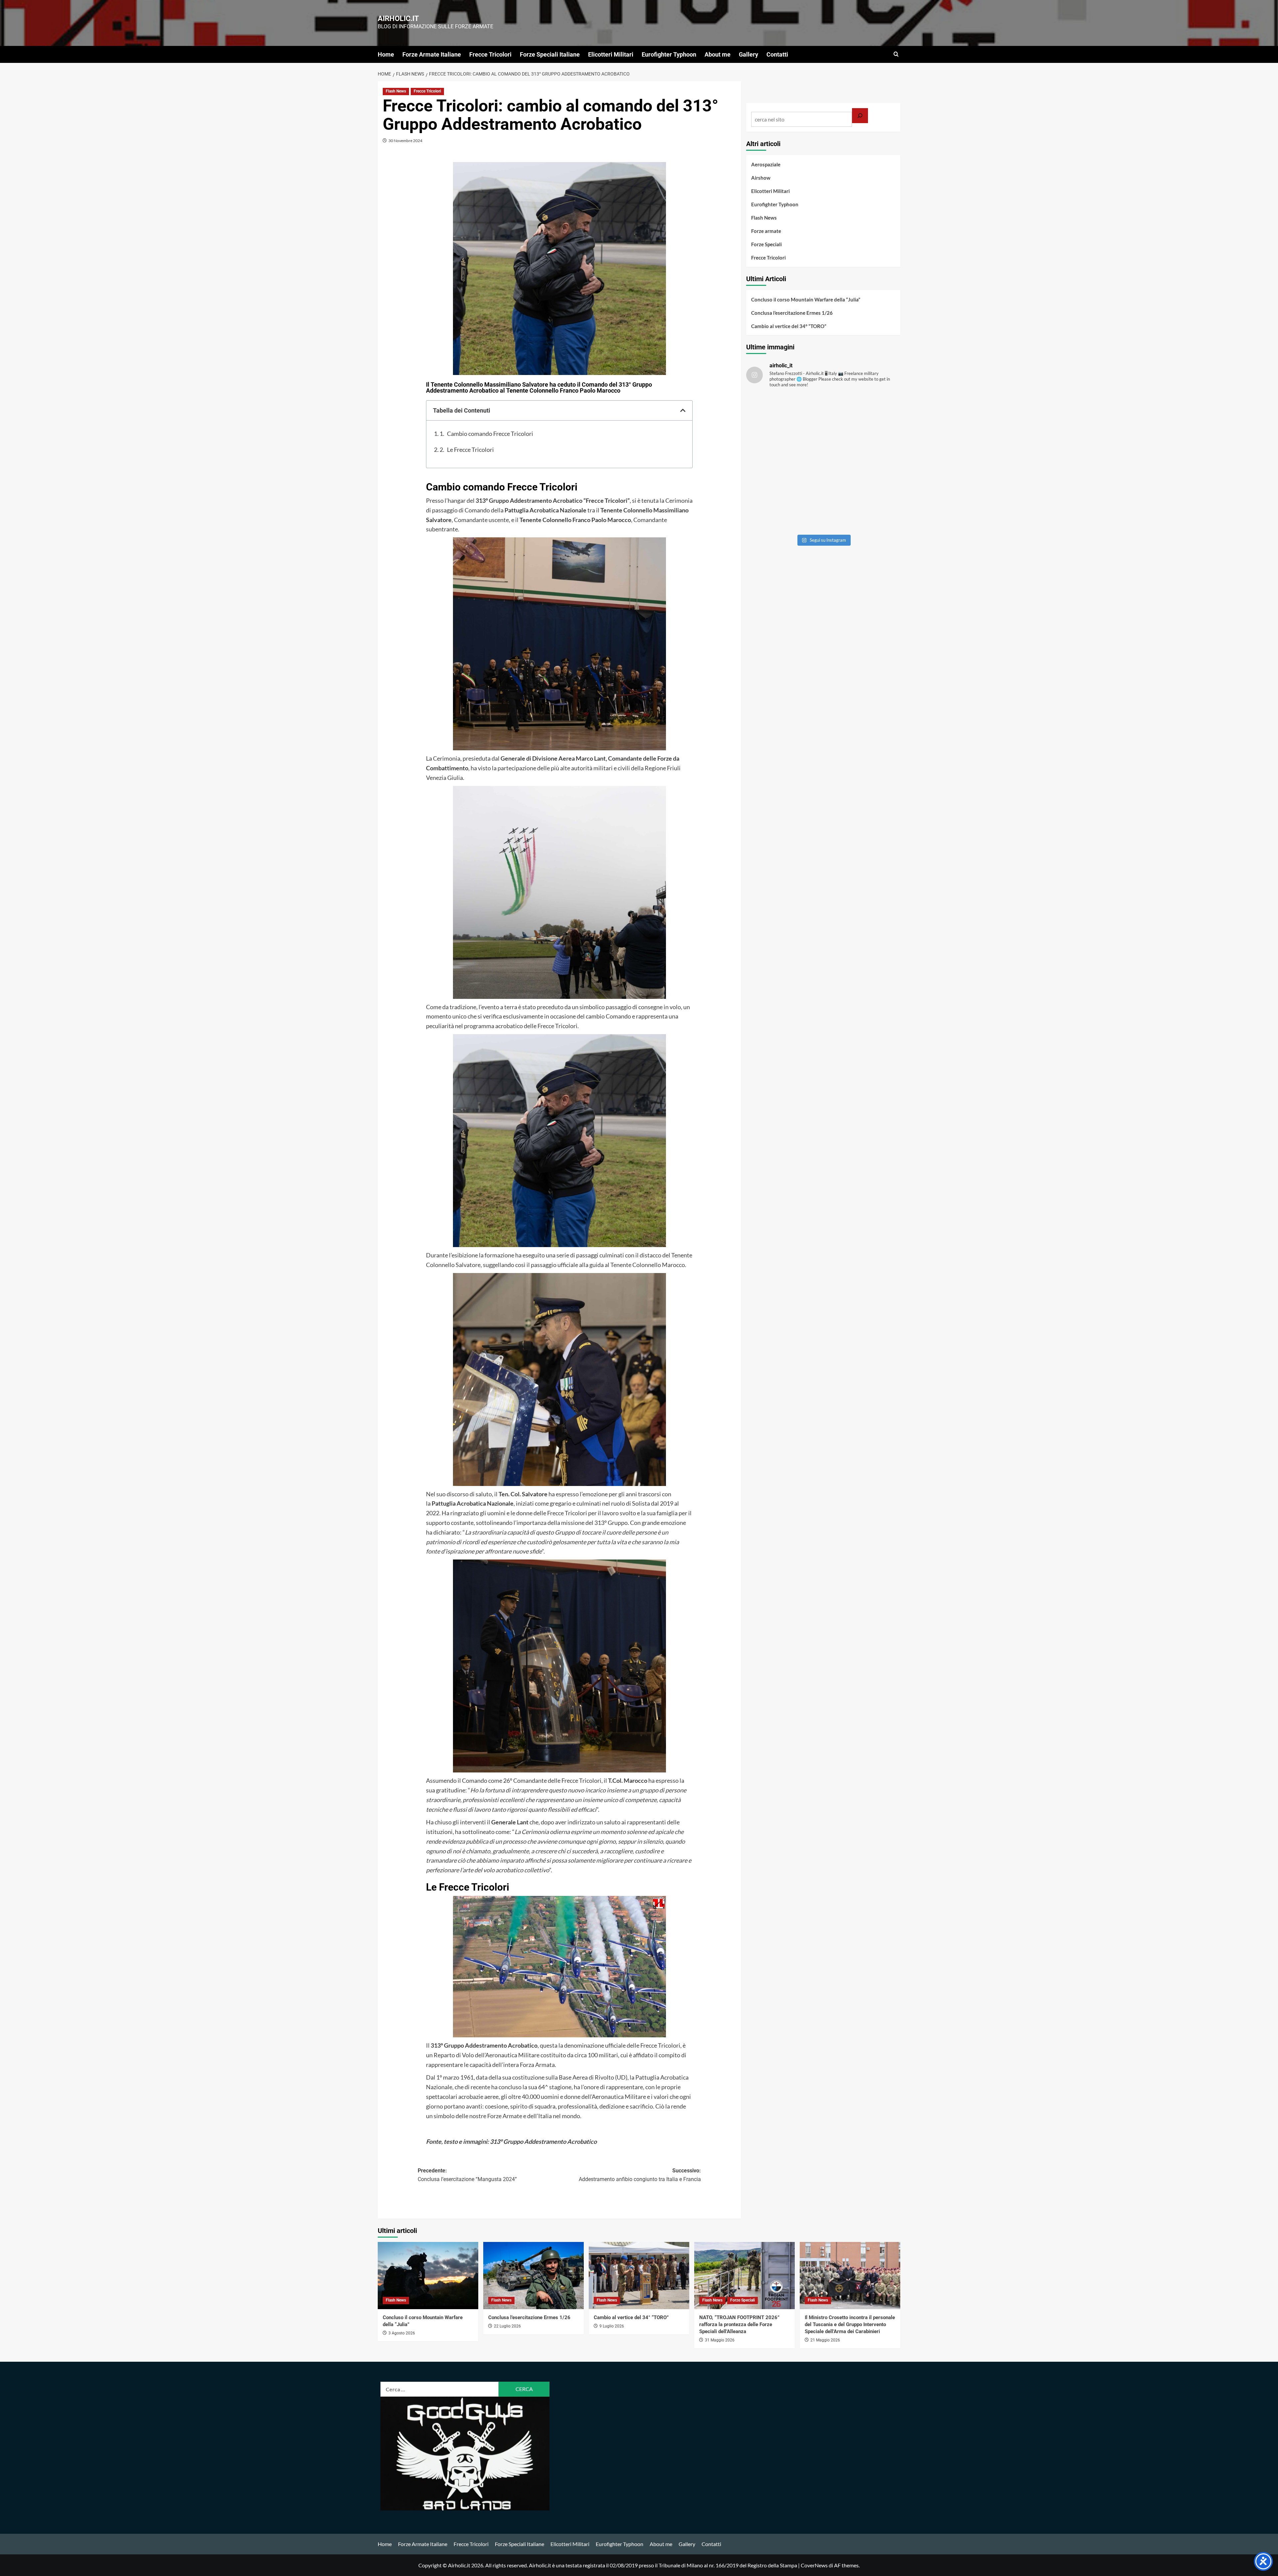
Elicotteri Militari (611, 54)
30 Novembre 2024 (405, 141)
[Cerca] (860, 116)
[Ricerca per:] (440, 2389)
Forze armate (766, 231)
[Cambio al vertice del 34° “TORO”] (639, 2275)
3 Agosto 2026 (402, 2333)
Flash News (396, 91)
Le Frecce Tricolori (470, 450)
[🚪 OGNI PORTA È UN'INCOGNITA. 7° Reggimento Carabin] (862, 508)
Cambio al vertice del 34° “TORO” (789, 326)
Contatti (777, 54)
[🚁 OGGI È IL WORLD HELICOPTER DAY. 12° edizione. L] (862, 462)
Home (386, 54)
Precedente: (467, 2175)
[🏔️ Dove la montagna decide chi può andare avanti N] (784, 508)
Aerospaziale (766, 164)
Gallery (748, 54)
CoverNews (814, 2565)
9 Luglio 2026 (612, 2326)
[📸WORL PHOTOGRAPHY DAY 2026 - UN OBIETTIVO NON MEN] (862, 417)
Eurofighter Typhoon (669, 54)
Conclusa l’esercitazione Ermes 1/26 (792, 313)
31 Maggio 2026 (720, 2340)
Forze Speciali (766, 244)
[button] (896, 54)
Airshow (761, 178)
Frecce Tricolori (490, 54)
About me (718, 54)
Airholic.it (398, 18)
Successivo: (640, 2175)
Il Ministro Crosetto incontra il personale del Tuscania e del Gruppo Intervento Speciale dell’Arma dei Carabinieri (850, 2324)
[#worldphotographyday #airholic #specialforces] (784, 462)
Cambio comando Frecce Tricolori (490, 434)
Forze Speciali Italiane (550, 54)
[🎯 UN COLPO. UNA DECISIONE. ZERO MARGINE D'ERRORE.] (784, 417)
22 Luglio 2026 (507, 2326)
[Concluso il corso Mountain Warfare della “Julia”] (428, 2275)
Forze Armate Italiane (432, 54)
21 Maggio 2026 (825, 2340)
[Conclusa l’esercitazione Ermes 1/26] (533, 2275)
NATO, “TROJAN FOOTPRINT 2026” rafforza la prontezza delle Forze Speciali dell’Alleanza (739, 2324)
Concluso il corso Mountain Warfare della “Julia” (806, 299)
